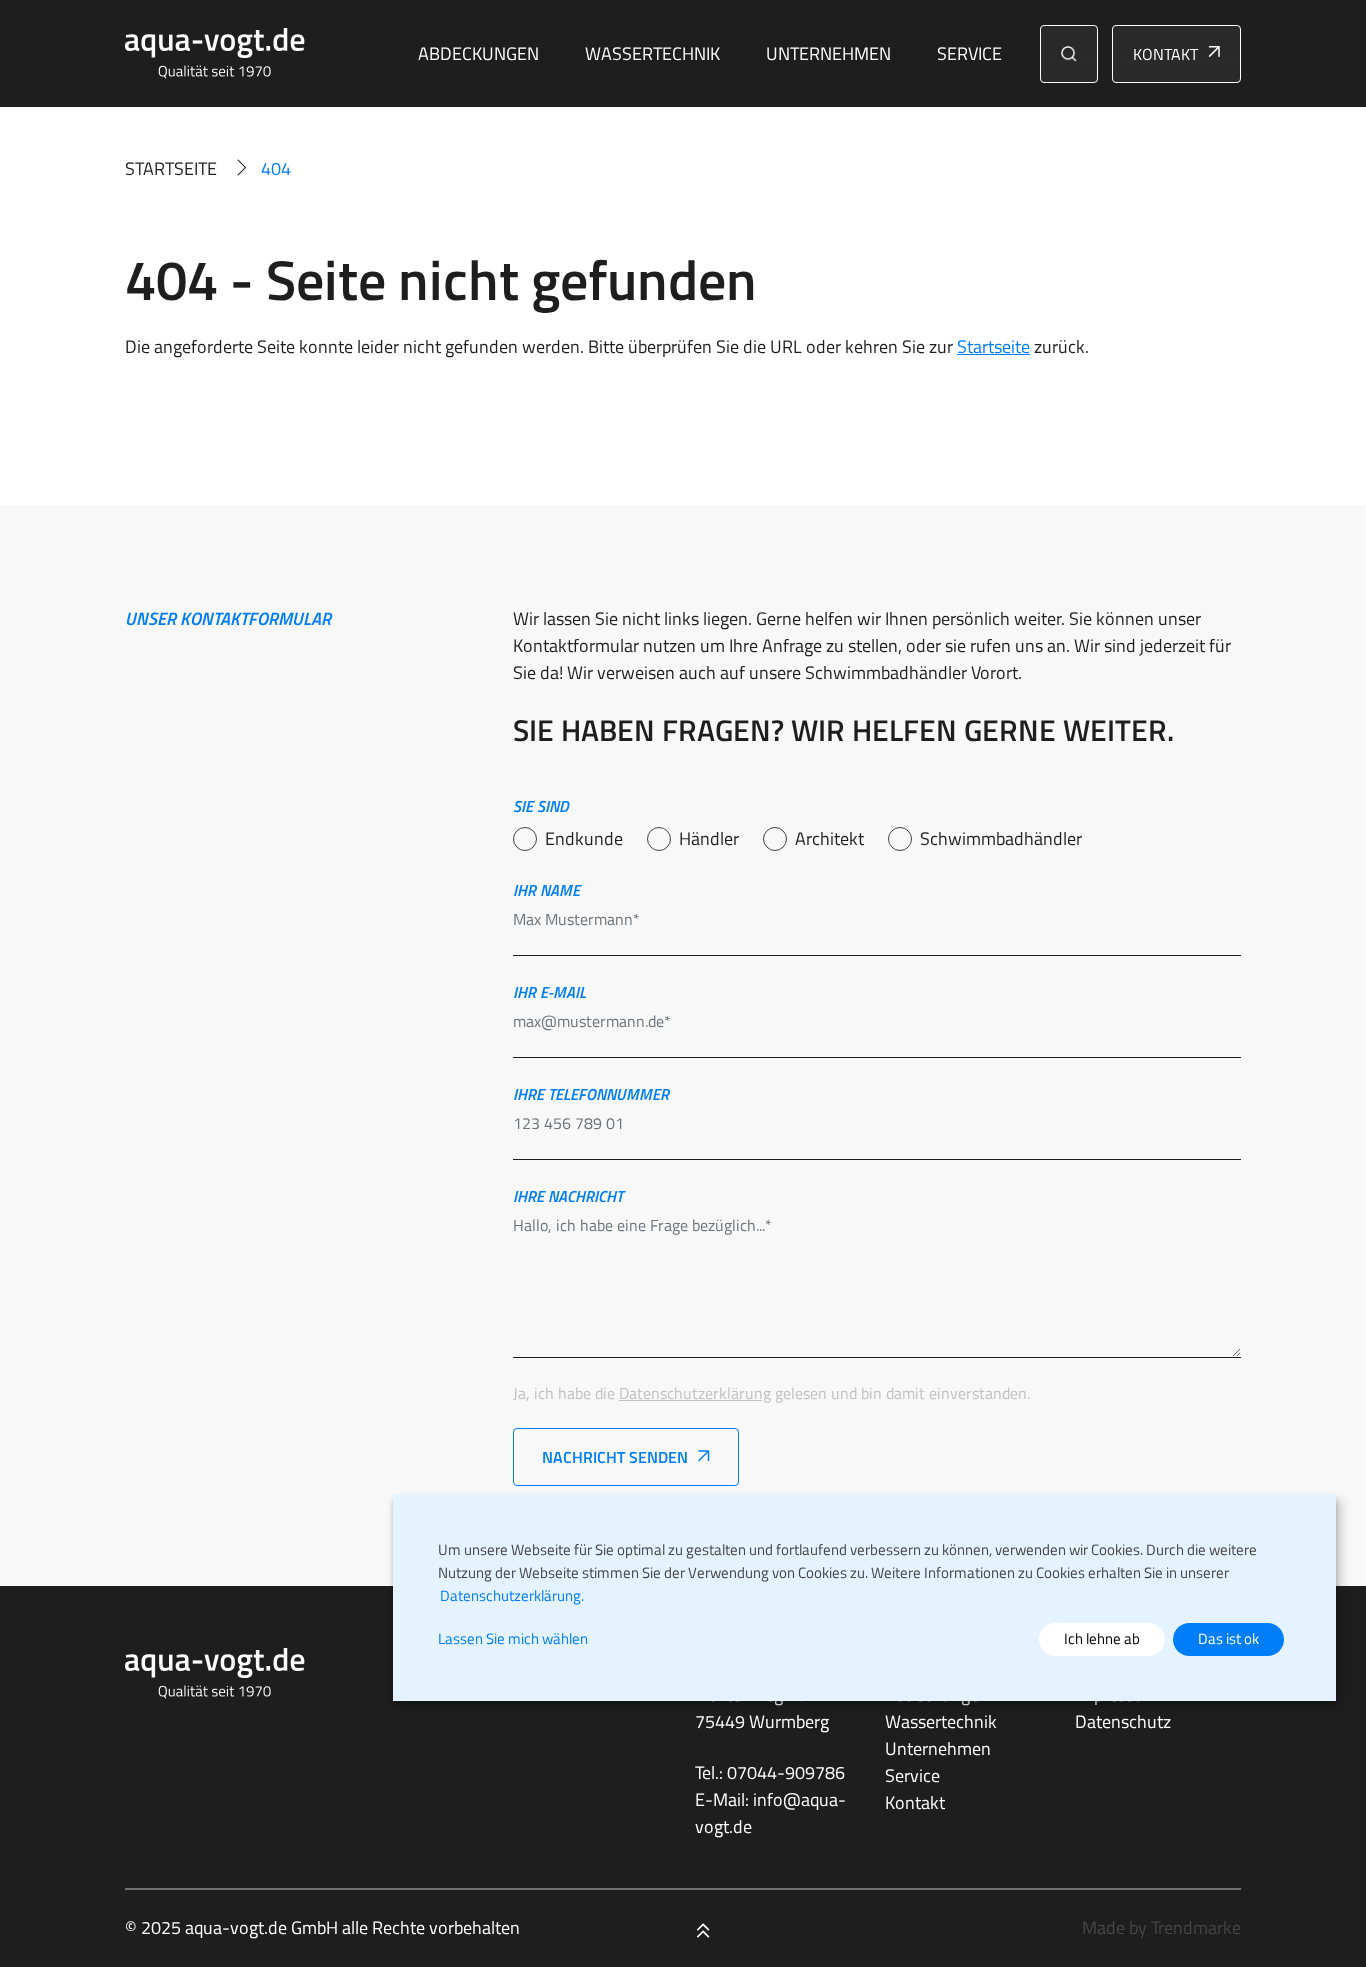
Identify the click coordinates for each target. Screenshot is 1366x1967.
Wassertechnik (652, 53)
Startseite (171, 168)
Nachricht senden (615, 1457)
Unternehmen (828, 53)
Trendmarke (1196, 1927)
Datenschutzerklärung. (512, 1595)
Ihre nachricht (568, 1196)
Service (969, 53)
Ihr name (546, 890)
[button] (1069, 54)
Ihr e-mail (549, 992)
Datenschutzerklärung (695, 1393)
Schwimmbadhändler (1001, 838)
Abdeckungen (478, 53)
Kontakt (1165, 54)
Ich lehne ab (1102, 1638)
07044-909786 (786, 1772)
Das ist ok (1228, 1638)
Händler (709, 838)
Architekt (829, 838)
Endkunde (584, 838)
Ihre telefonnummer (591, 1094)
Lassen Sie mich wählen (513, 1639)
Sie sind (541, 806)
